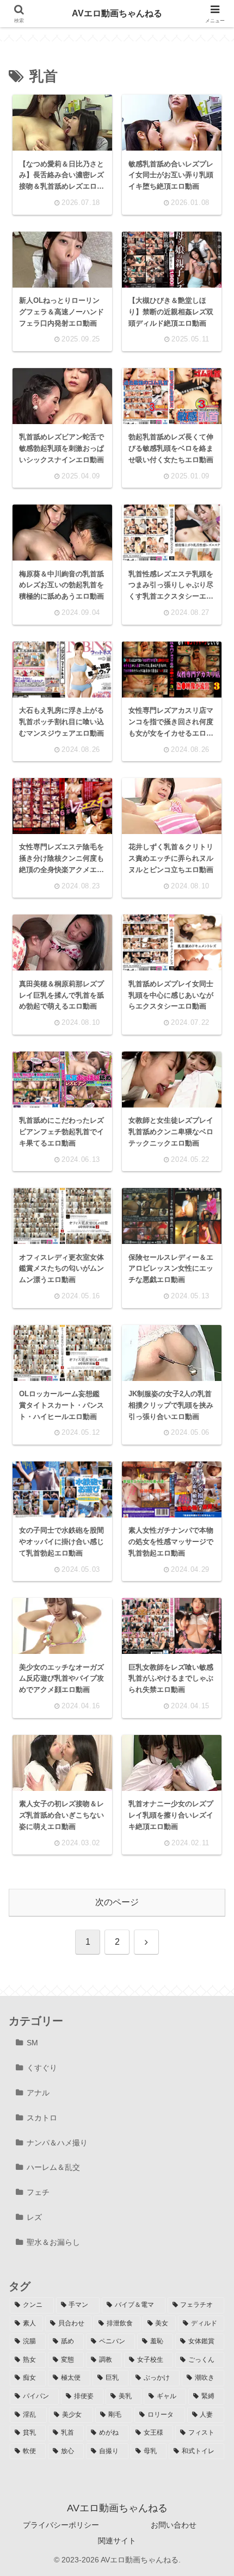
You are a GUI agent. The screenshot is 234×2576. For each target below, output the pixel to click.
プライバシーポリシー (61, 2525)
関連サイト (117, 2541)
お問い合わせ (174, 2525)
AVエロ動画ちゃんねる (117, 13)
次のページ (117, 1902)
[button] (209, 1776)
